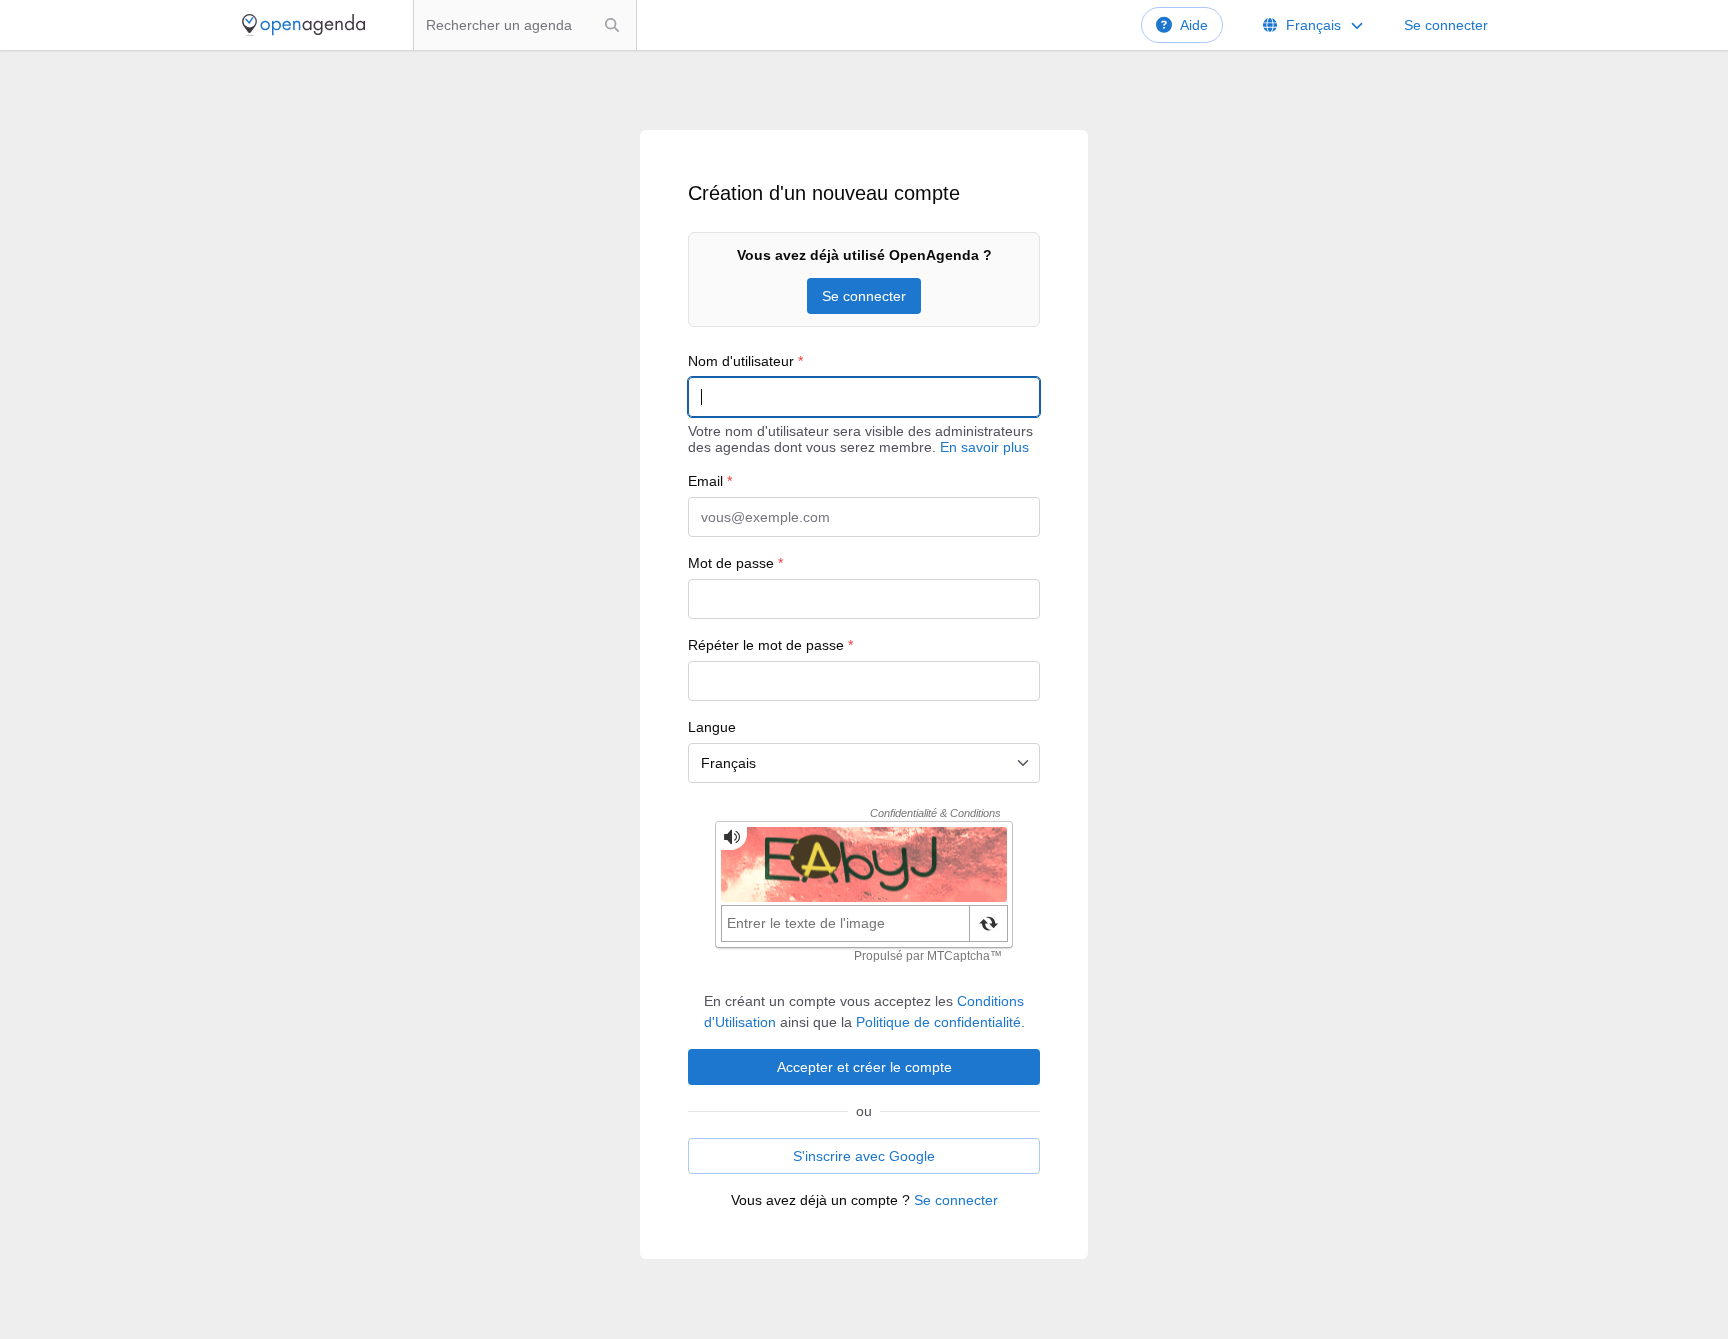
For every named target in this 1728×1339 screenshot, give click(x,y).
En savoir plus (984, 447)
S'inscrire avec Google (864, 1156)
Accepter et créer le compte (864, 1067)
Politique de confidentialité (938, 1022)
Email (710, 481)
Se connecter (1446, 25)
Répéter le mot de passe (770, 645)
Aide (1194, 25)
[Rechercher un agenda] (612, 25)
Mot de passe (735, 563)
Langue (712, 727)
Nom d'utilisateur (745, 361)
